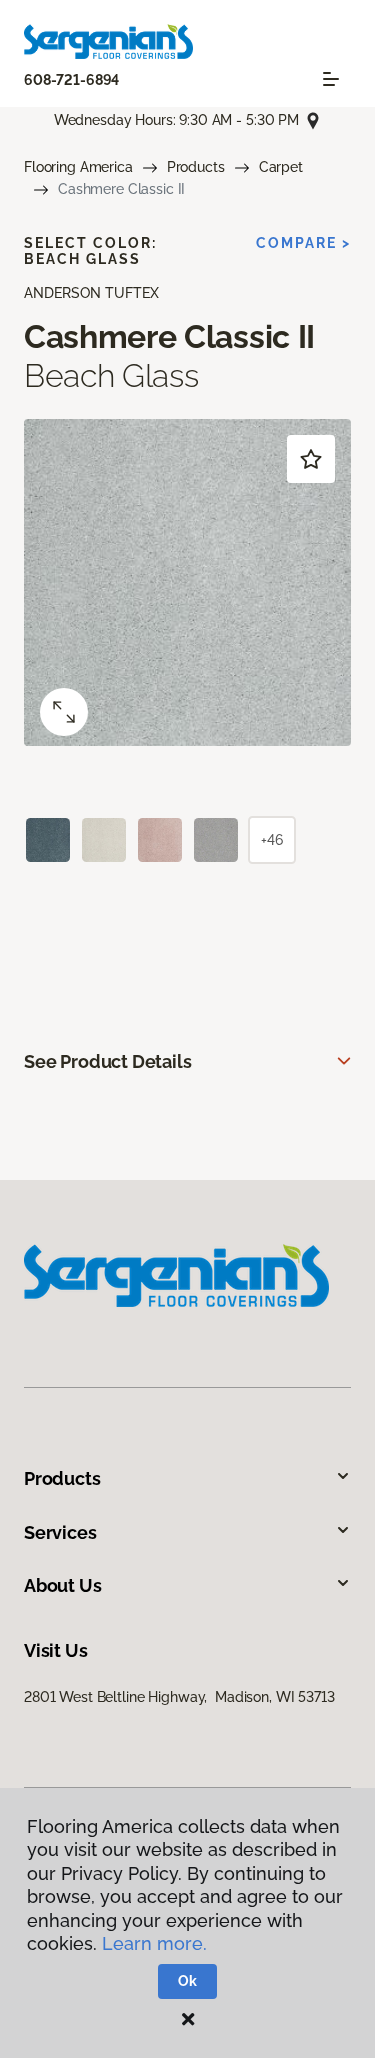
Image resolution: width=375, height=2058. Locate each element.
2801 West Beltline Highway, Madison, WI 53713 (179, 1697)
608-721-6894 (71, 80)
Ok (187, 1981)
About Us (63, 1585)
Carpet (281, 167)
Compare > (303, 243)
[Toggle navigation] (331, 79)
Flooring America (78, 167)
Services (60, 1532)
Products (196, 167)
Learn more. (154, 1943)
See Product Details (108, 1061)
